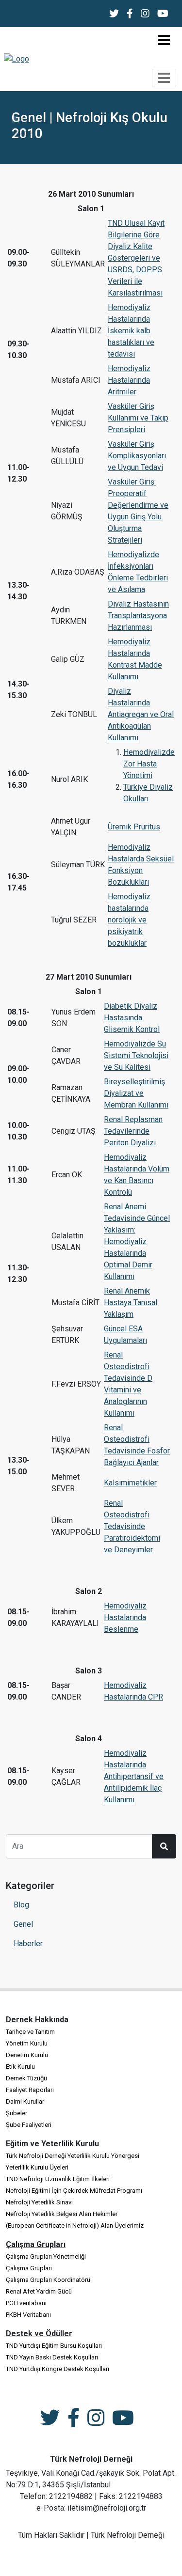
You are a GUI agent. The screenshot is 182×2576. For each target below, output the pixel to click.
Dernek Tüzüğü (26, 2078)
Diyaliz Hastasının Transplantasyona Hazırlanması (138, 616)
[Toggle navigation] (164, 40)
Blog (21, 1905)
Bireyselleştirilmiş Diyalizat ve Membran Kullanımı (136, 1093)
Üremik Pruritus (134, 827)
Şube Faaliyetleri (29, 2125)
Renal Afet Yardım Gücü (39, 2291)
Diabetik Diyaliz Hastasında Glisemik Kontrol (132, 1018)
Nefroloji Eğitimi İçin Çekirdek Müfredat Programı (74, 2191)
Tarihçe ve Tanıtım (30, 2032)
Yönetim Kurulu (27, 2043)
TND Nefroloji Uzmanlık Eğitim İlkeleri (58, 2179)
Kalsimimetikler (130, 1483)
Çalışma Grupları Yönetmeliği (46, 2256)
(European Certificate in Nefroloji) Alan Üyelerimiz (75, 2225)
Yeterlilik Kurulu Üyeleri (37, 2167)
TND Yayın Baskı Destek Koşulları (52, 2357)
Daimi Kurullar (25, 2101)
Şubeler (17, 2113)
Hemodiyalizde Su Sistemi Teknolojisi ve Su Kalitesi (136, 1055)
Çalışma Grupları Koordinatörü (48, 2280)
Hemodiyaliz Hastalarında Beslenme (125, 1617)
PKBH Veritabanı (28, 2315)
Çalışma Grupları (29, 2268)
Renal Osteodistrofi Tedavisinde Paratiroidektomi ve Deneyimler (132, 1526)
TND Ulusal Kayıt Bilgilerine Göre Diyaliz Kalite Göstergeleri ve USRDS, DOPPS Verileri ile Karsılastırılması (136, 258)
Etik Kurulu (20, 2067)
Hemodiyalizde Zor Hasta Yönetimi (149, 764)
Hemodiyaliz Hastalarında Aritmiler (129, 380)
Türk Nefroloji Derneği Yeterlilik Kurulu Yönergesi (73, 2156)
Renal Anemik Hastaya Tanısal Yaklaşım (131, 1303)
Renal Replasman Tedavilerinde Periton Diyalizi (133, 1131)
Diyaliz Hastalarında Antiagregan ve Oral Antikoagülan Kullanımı (141, 714)
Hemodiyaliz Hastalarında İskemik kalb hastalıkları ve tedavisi (131, 331)
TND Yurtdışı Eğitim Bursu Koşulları (54, 2346)
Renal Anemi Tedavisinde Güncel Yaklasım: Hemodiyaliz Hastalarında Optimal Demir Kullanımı (137, 1241)
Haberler (28, 1944)
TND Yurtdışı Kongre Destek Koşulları (58, 2369)
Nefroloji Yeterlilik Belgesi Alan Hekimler (62, 2214)
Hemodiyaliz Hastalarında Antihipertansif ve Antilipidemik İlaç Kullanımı (134, 1776)
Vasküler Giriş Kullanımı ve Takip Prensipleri (138, 418)
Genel (23, 1924)
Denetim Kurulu (27, 2055)
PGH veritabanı (26, 2303)
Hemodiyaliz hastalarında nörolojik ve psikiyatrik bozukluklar (129, 920)
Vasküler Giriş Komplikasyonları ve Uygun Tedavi (137, 456)
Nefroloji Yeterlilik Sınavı (39, 2202)
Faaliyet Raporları (30, 2090)
